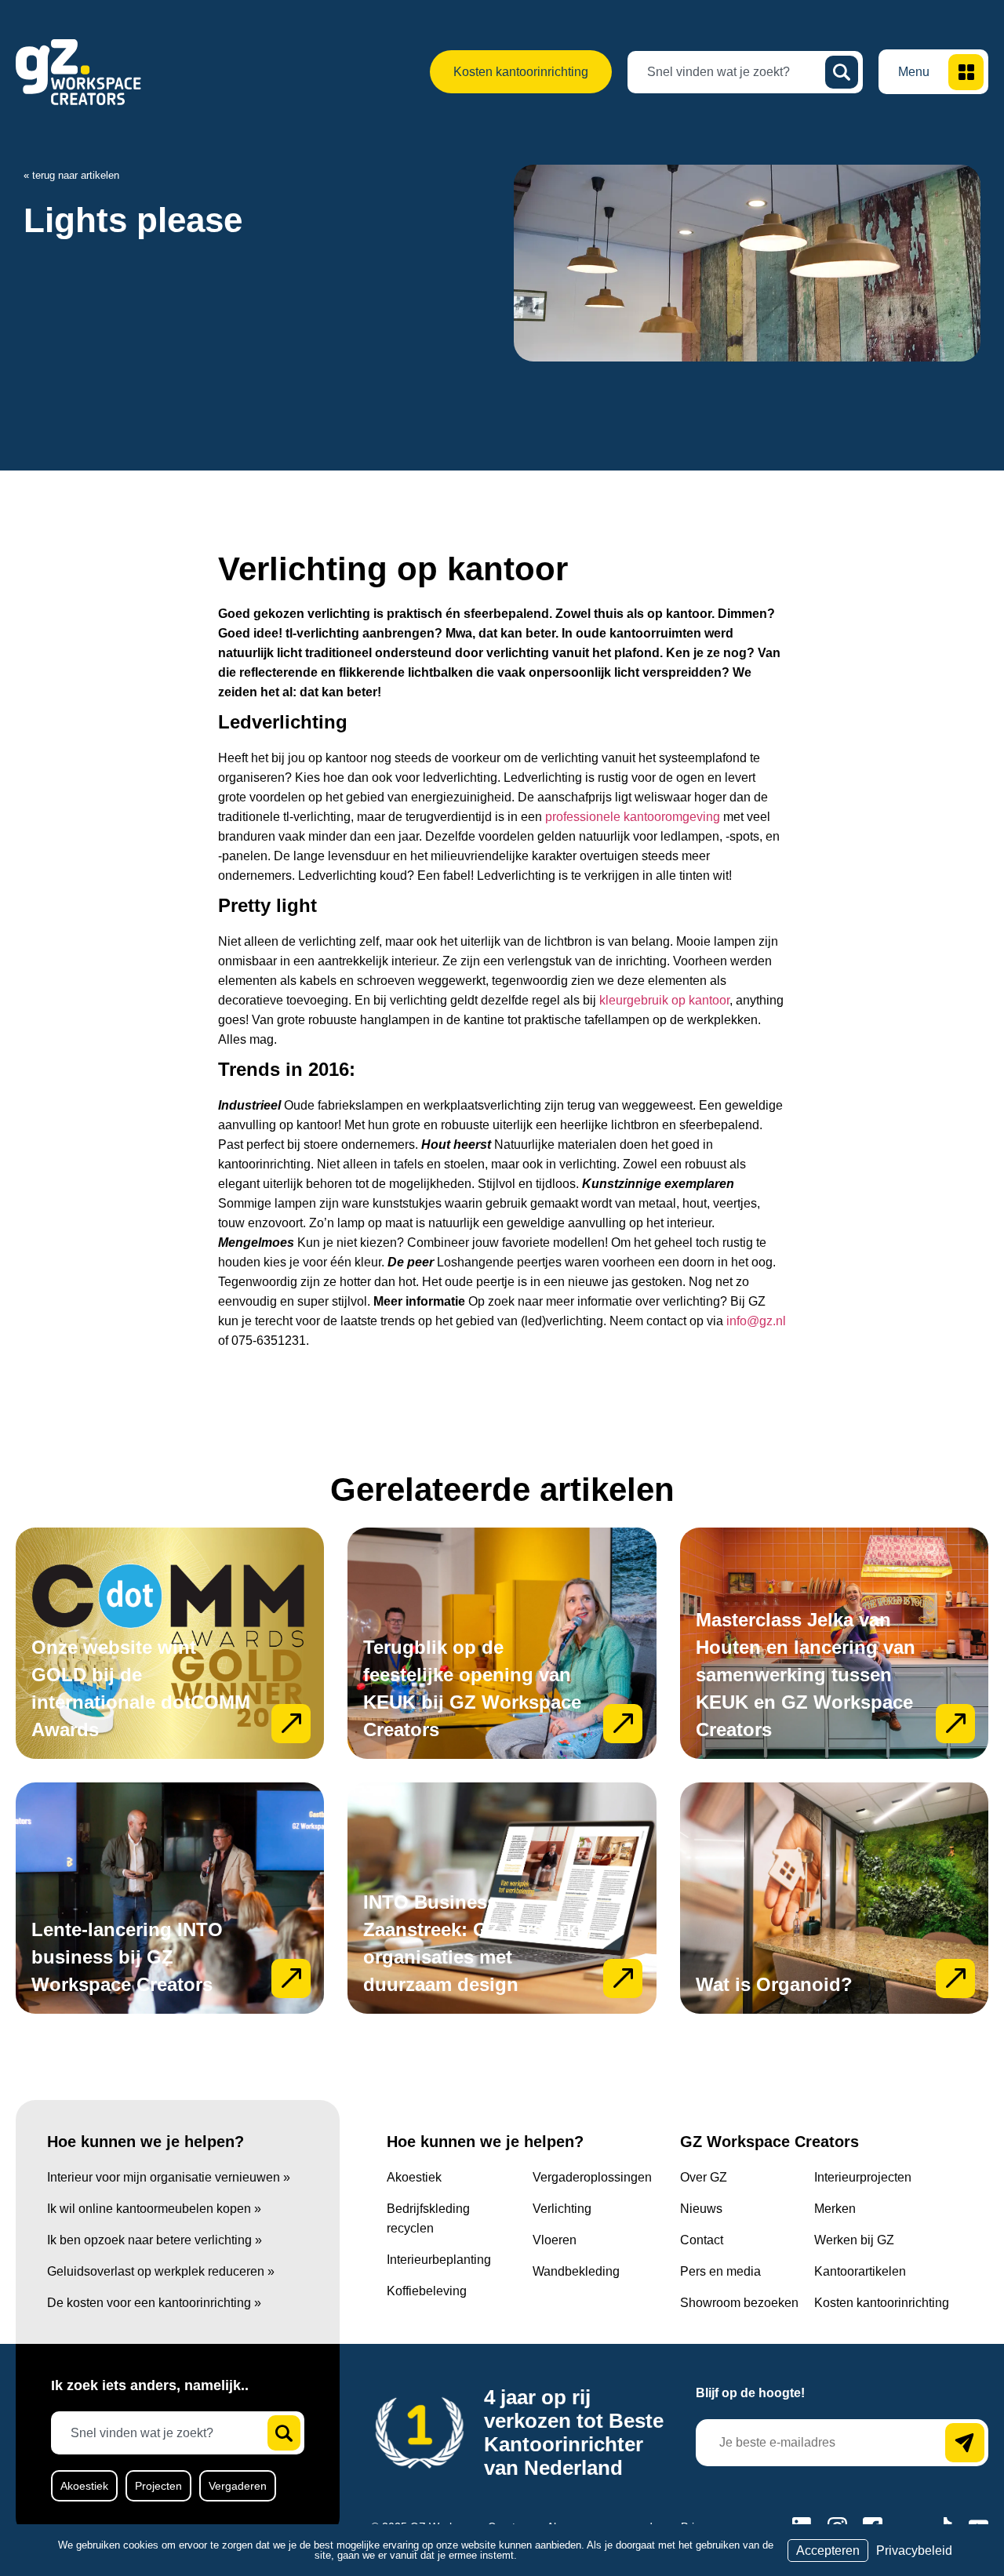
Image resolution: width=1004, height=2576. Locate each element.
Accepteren (828, 2551)
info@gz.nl (756, 1321)
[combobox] (733, 72)
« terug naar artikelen (71, 175)
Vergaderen (238, 2486)
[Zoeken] (842, 72)
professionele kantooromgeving (633, 817)
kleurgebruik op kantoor (664, 1000)
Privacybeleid (914, 2551)
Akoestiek (84, 2486)
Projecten (158, 2486)
